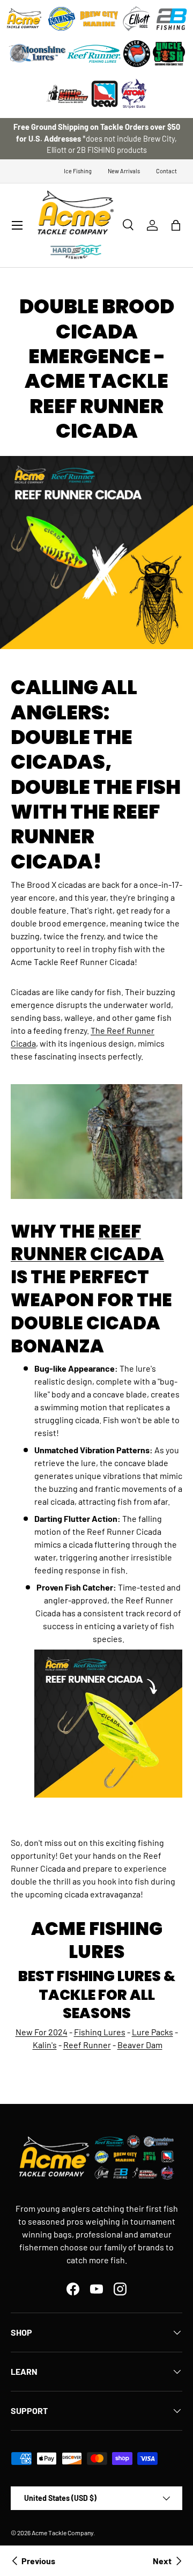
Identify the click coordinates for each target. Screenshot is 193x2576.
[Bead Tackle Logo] (105, 94)
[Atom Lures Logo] (134, 94)
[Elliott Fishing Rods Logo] (137, 19)
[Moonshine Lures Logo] (38, 54)
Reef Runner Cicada (87, 1243)
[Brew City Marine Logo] (99, 19)
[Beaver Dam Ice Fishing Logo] (137, 54)
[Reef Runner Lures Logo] (94, 54)
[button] (176, 225)
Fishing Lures (100, 2032)
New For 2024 (42, 2032)
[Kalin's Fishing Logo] (62, 19)
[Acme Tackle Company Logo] (24, 19)
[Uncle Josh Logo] (169, 54)
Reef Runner (87, 2045)
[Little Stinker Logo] (67, 94)
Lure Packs (153, 2032)
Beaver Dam (140, 2045)
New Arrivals (124, 171)
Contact (166, 171)
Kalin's (45, 2045)
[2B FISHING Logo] (172, 19)
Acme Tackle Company (62, 2533)
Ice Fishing (78, 171)
